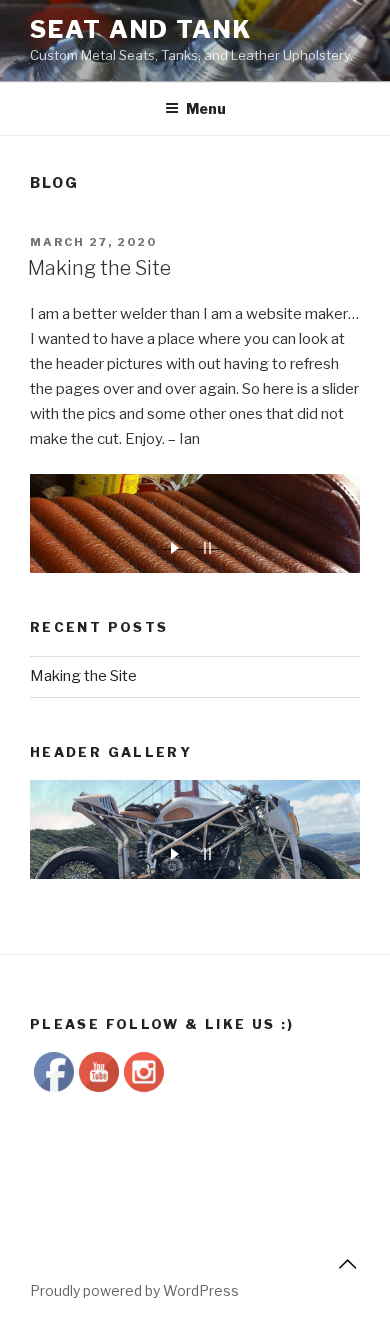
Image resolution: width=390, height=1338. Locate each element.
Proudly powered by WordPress (134, 1290)
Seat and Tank (141, 29)
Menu (206, 108)
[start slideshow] (174, 545)
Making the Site (99, 268)
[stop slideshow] (207, 545)
